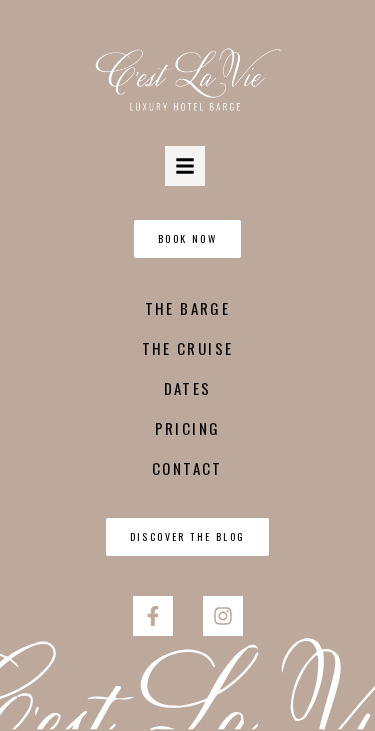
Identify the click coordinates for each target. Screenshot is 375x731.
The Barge (188, 308)
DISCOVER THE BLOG (188, 536)
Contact (187, 468)
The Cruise (188, 348)
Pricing (188, 428)
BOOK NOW (187, 238)
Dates (188, 388)
